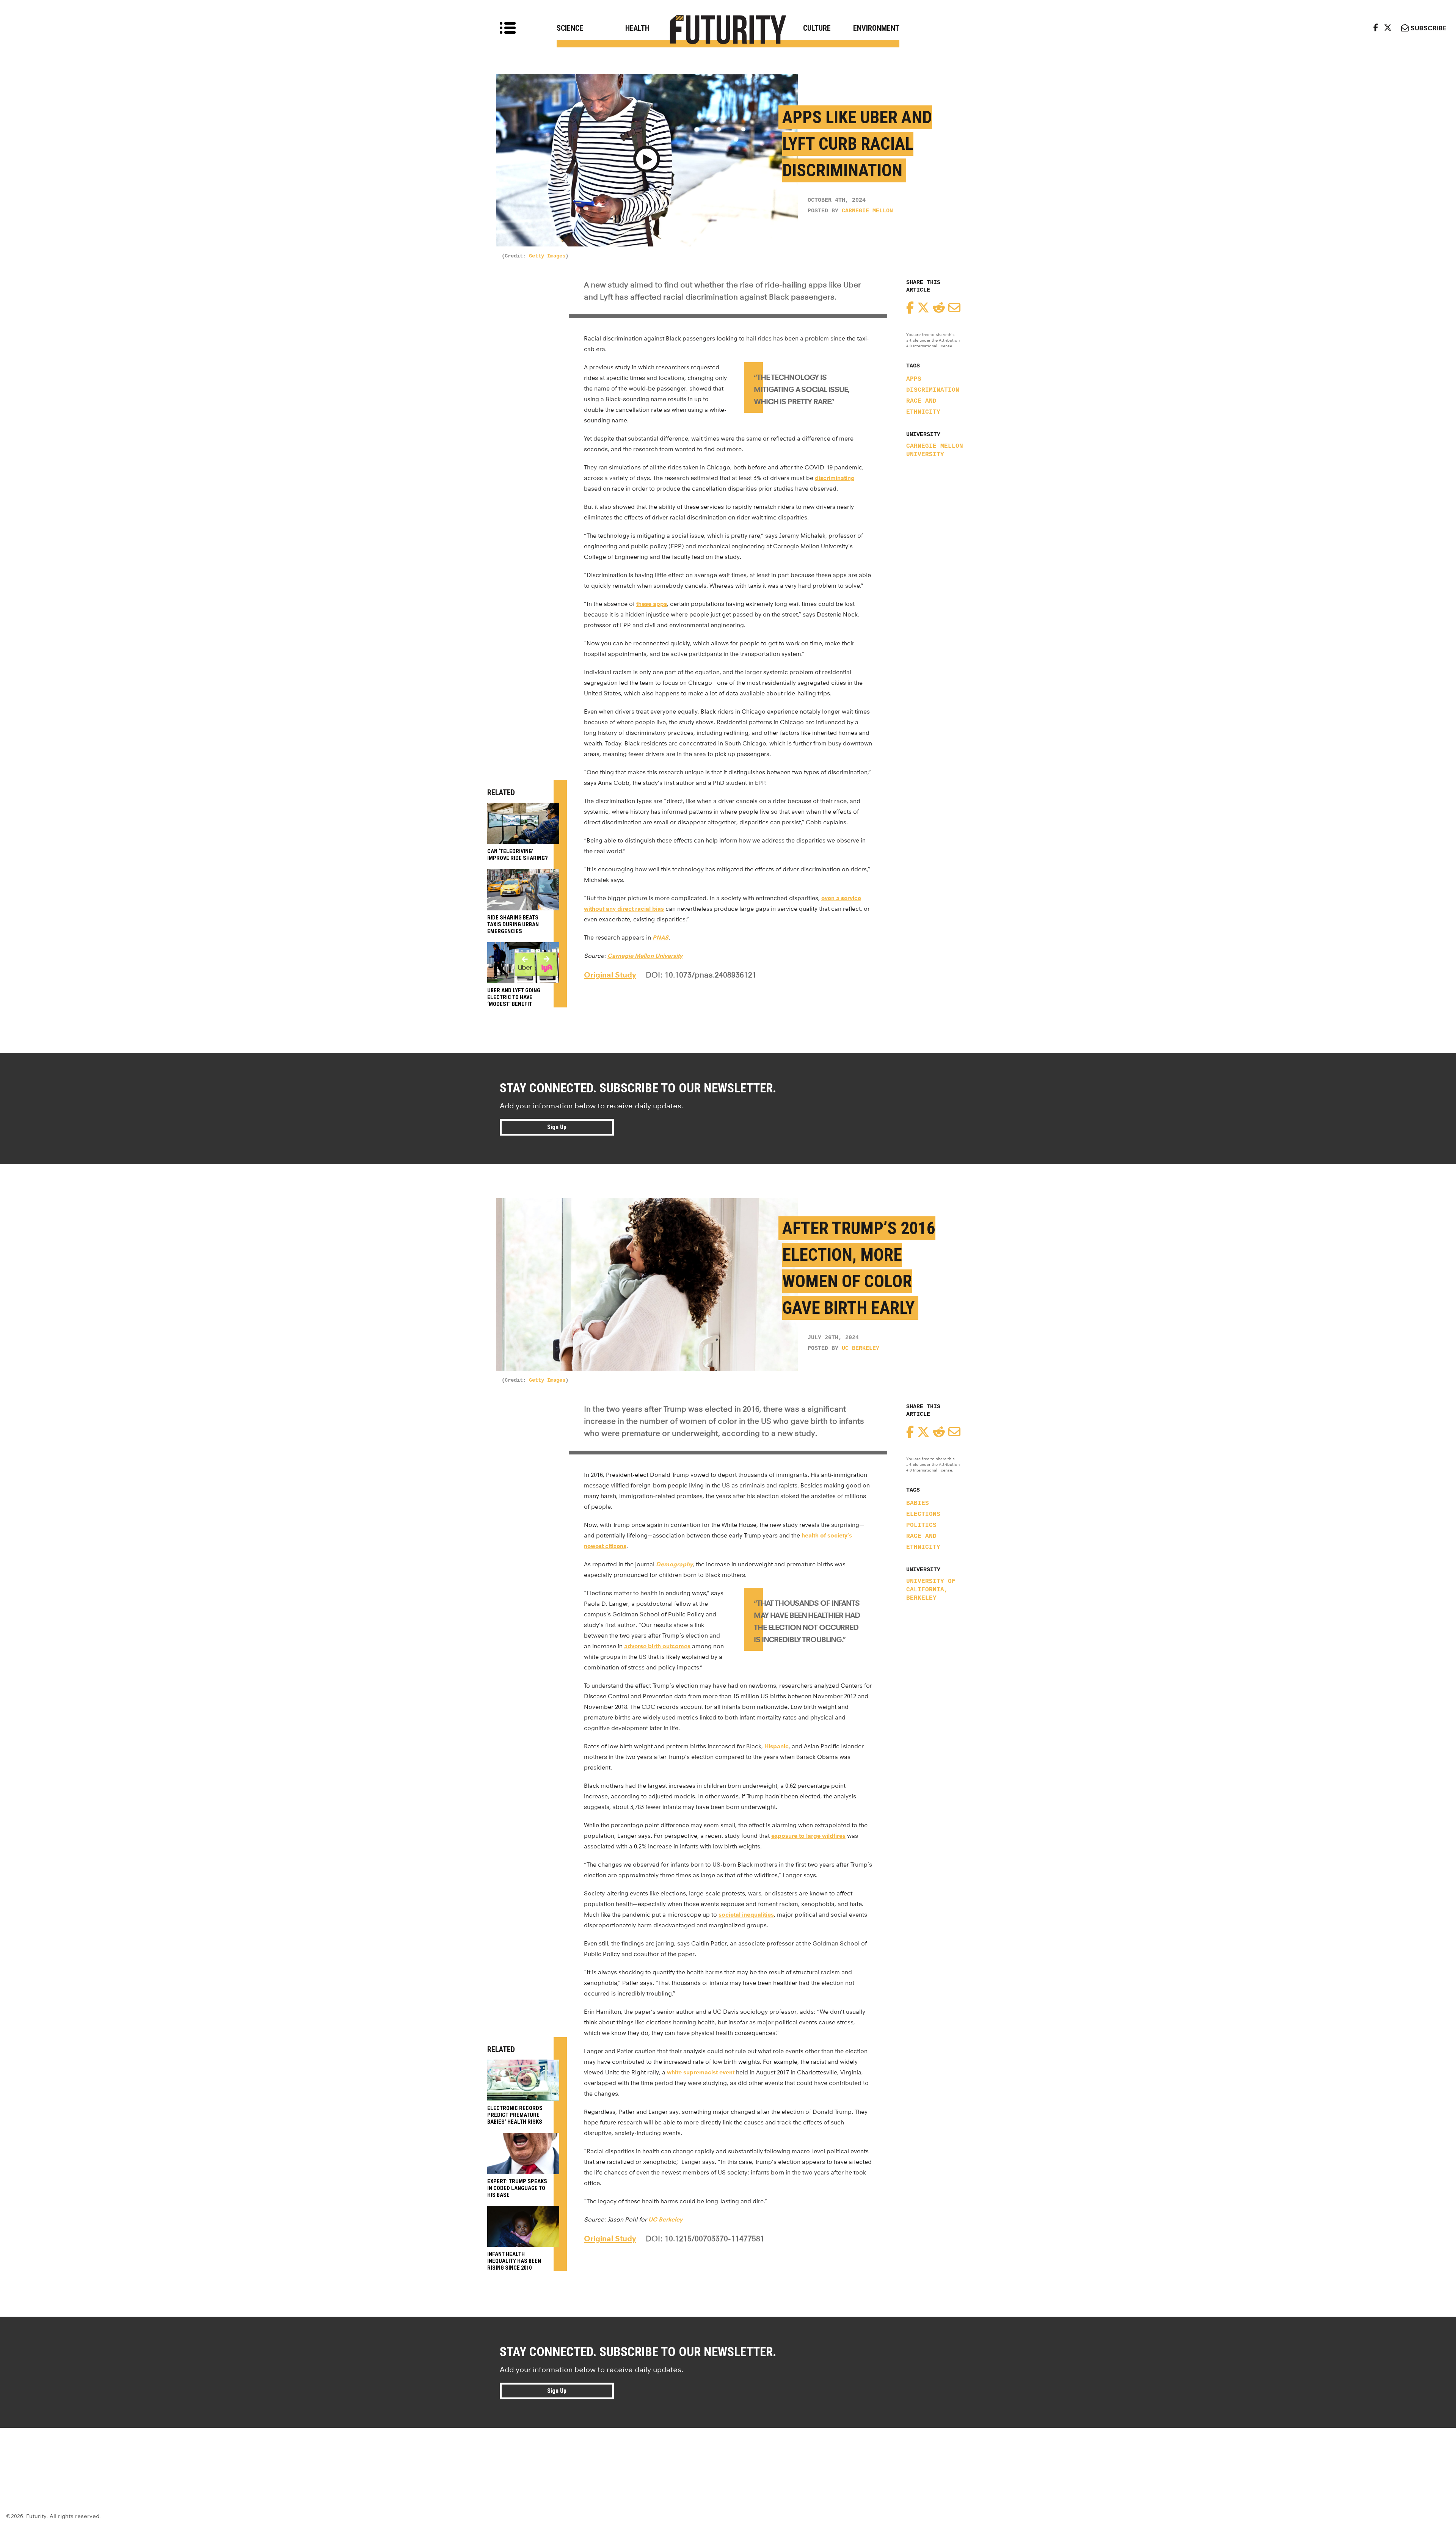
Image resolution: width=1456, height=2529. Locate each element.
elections (923, 1514)
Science (570, 28)
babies (918, 1503)
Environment (876, 28)
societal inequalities (746, 1915)
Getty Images (547, 256)
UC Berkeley (861, 1348)
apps (914, 379)
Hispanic (777, 1746)
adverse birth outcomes (657, 1646)
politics (921, 1525)
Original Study (610, 975)
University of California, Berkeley (931, 1590)
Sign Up (557, 1127)
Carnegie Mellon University (935, 450)
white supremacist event (701, 2072)
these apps (652, 604)
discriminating (835, 478)
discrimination (933, 390)
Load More (728, 2455)
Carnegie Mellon (867, 211)
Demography (674, 1564)
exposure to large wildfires (808, 1836)
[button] (647, 160)
